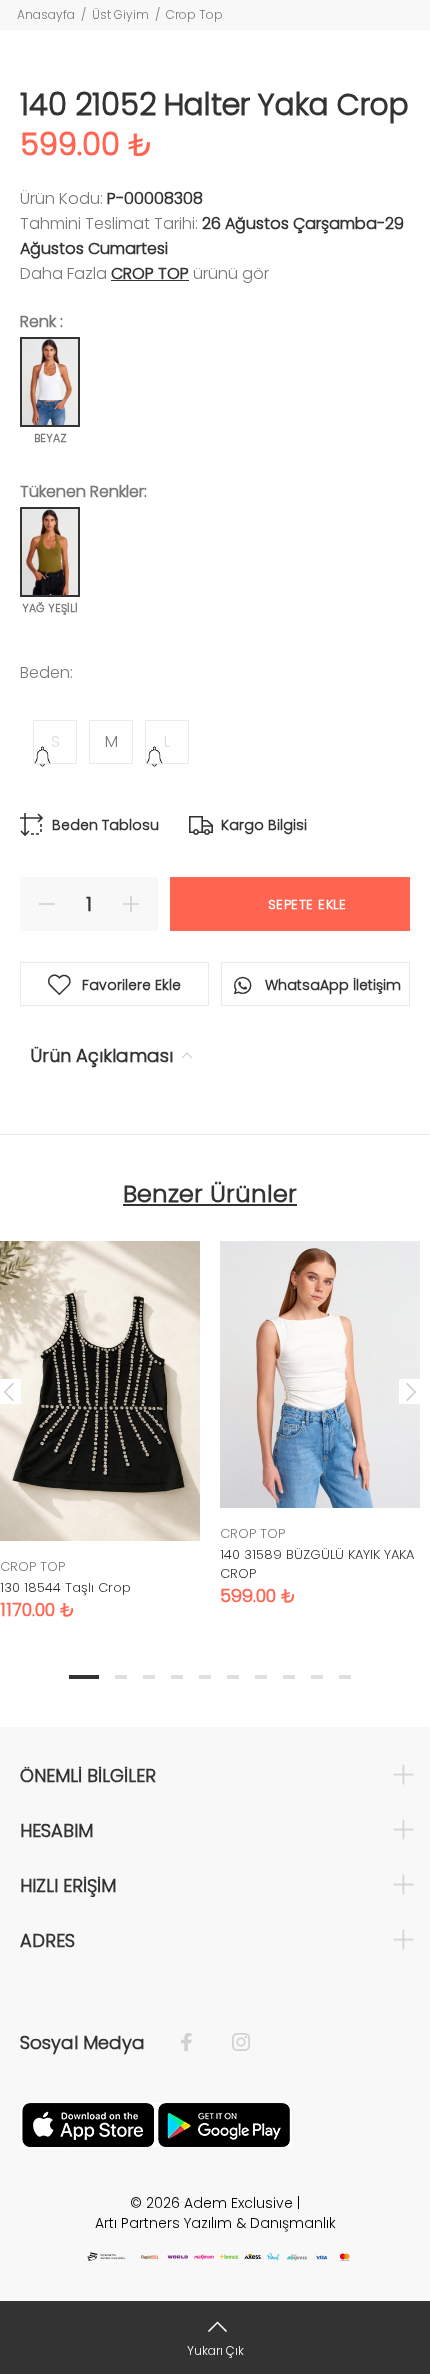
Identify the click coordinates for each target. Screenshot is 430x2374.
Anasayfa (46, 14)
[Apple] (88, 2124)
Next (411, 1391)
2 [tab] (121, 1677)
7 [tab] (261, 1677)
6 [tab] (233, 1677)
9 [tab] (317, 1677)
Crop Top (194, 14)
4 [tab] (177, 1677)
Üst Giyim (120, 14)
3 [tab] (149, 1677)
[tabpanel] (320, 1408)
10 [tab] (345, 1677)
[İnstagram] (231, 2043)
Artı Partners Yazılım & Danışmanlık (215, 2223)
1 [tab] (84, 1677)
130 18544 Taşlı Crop (65, 1587)
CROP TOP (150, 273)
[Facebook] (196, 2043)
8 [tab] (289, 1677)
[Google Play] (224, 2124)
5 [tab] (205, 1677)
